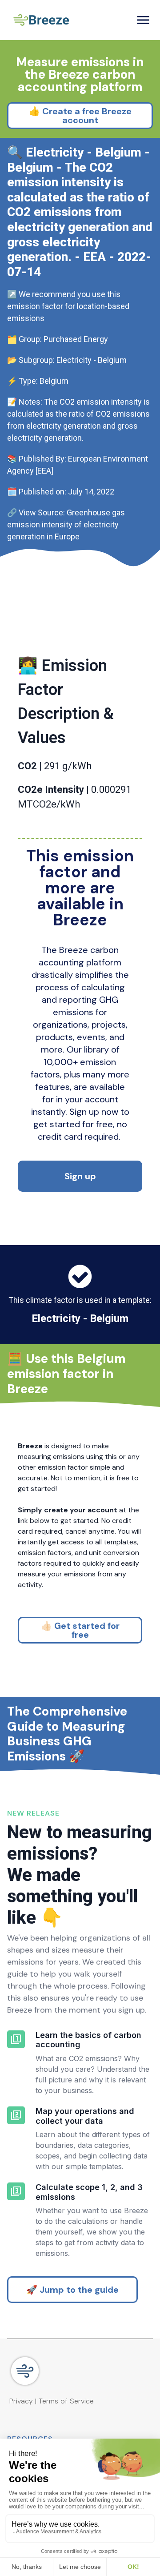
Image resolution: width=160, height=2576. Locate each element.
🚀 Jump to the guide (72, 2290)
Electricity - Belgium (80, 1318)
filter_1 (16, 2039)
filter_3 (16, 2191)
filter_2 (16, 2115)
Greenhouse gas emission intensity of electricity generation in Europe (67, 524)
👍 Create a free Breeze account (80, 116)
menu (143, 20)
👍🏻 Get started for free (80, 1630)
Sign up (80, 1176)
